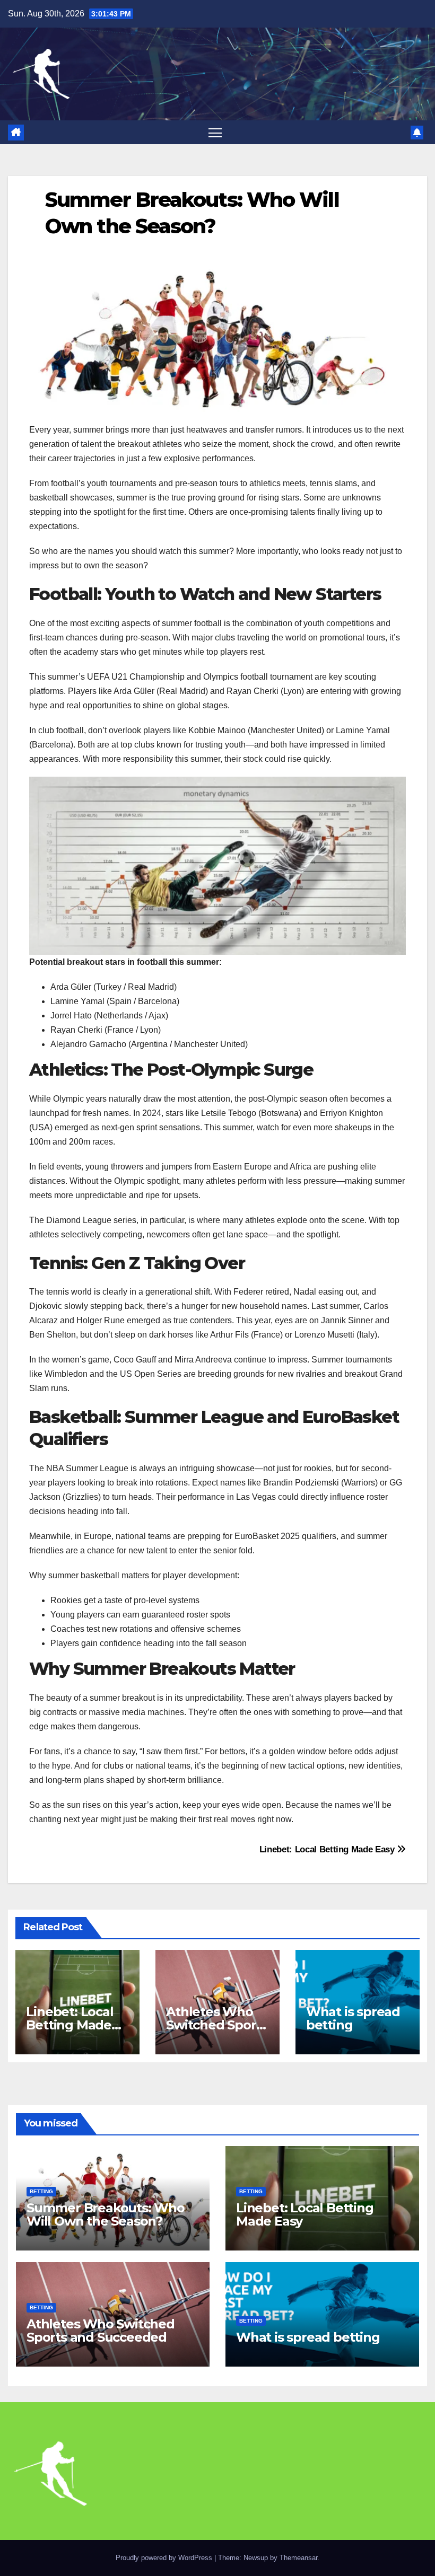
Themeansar (298, 2558)
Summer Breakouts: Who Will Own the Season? (106, 2214)
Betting (41, 2191)
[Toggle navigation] (215, 132)
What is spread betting (353, 2018)
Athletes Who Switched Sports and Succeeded (217, 2025)
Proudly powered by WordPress (165, 2558)
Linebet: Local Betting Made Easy (328, 1849)
